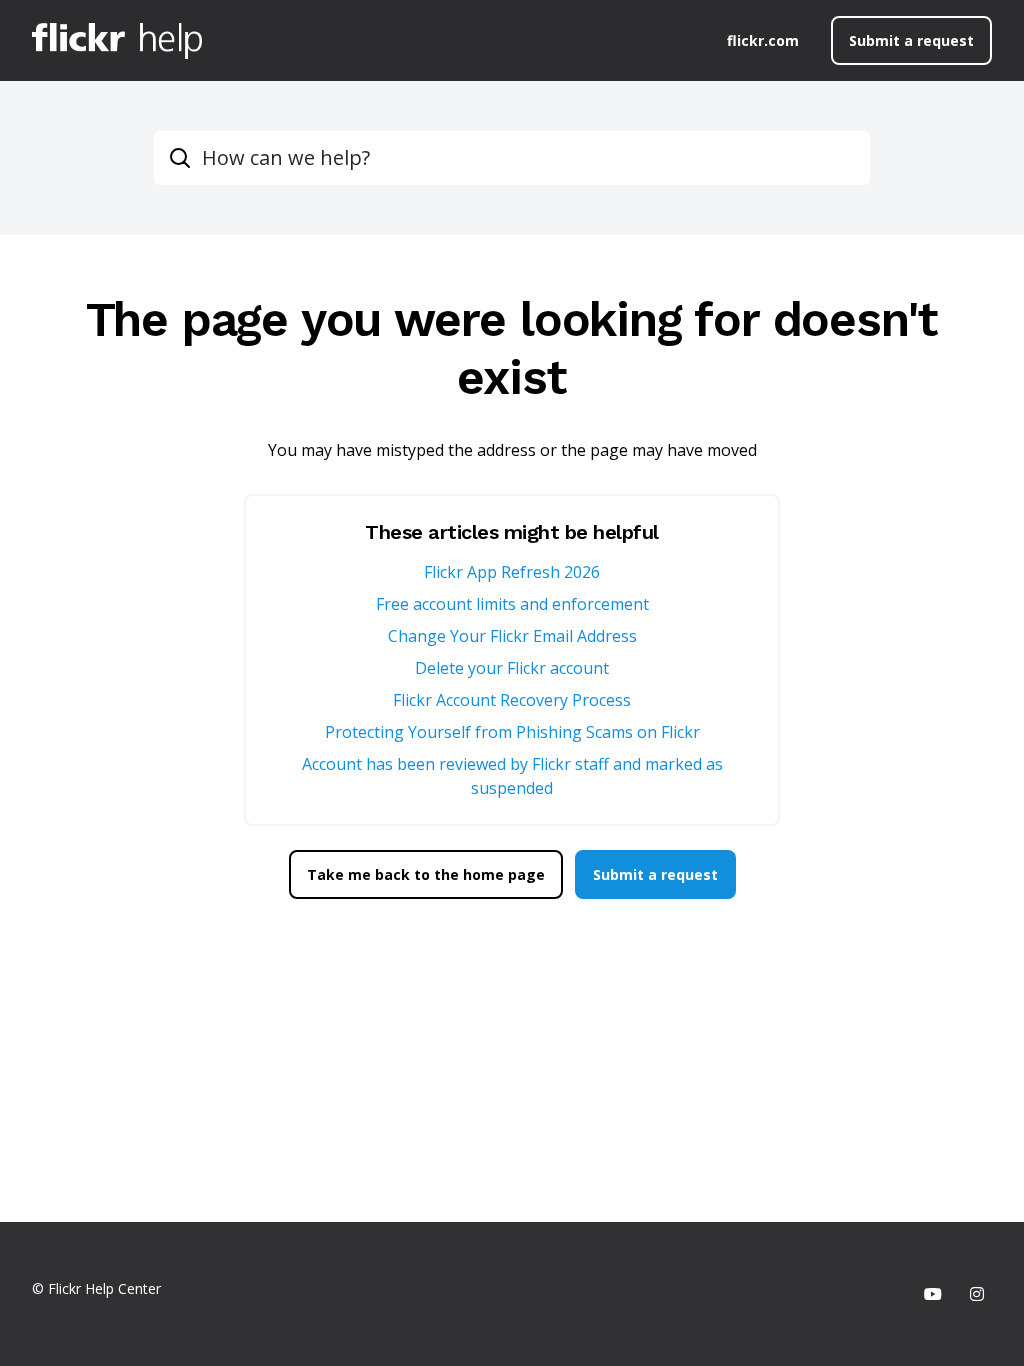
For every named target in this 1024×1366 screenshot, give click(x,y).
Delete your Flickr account (512, 668)
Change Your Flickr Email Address (512, 636)
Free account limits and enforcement (512, 604)
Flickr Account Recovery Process (512, 700)
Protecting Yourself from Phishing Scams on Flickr (512, 732)
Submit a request (911, 40)
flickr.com (763, 40)
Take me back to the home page (426, 874)
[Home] (117, 41)
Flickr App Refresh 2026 (512, 572)
